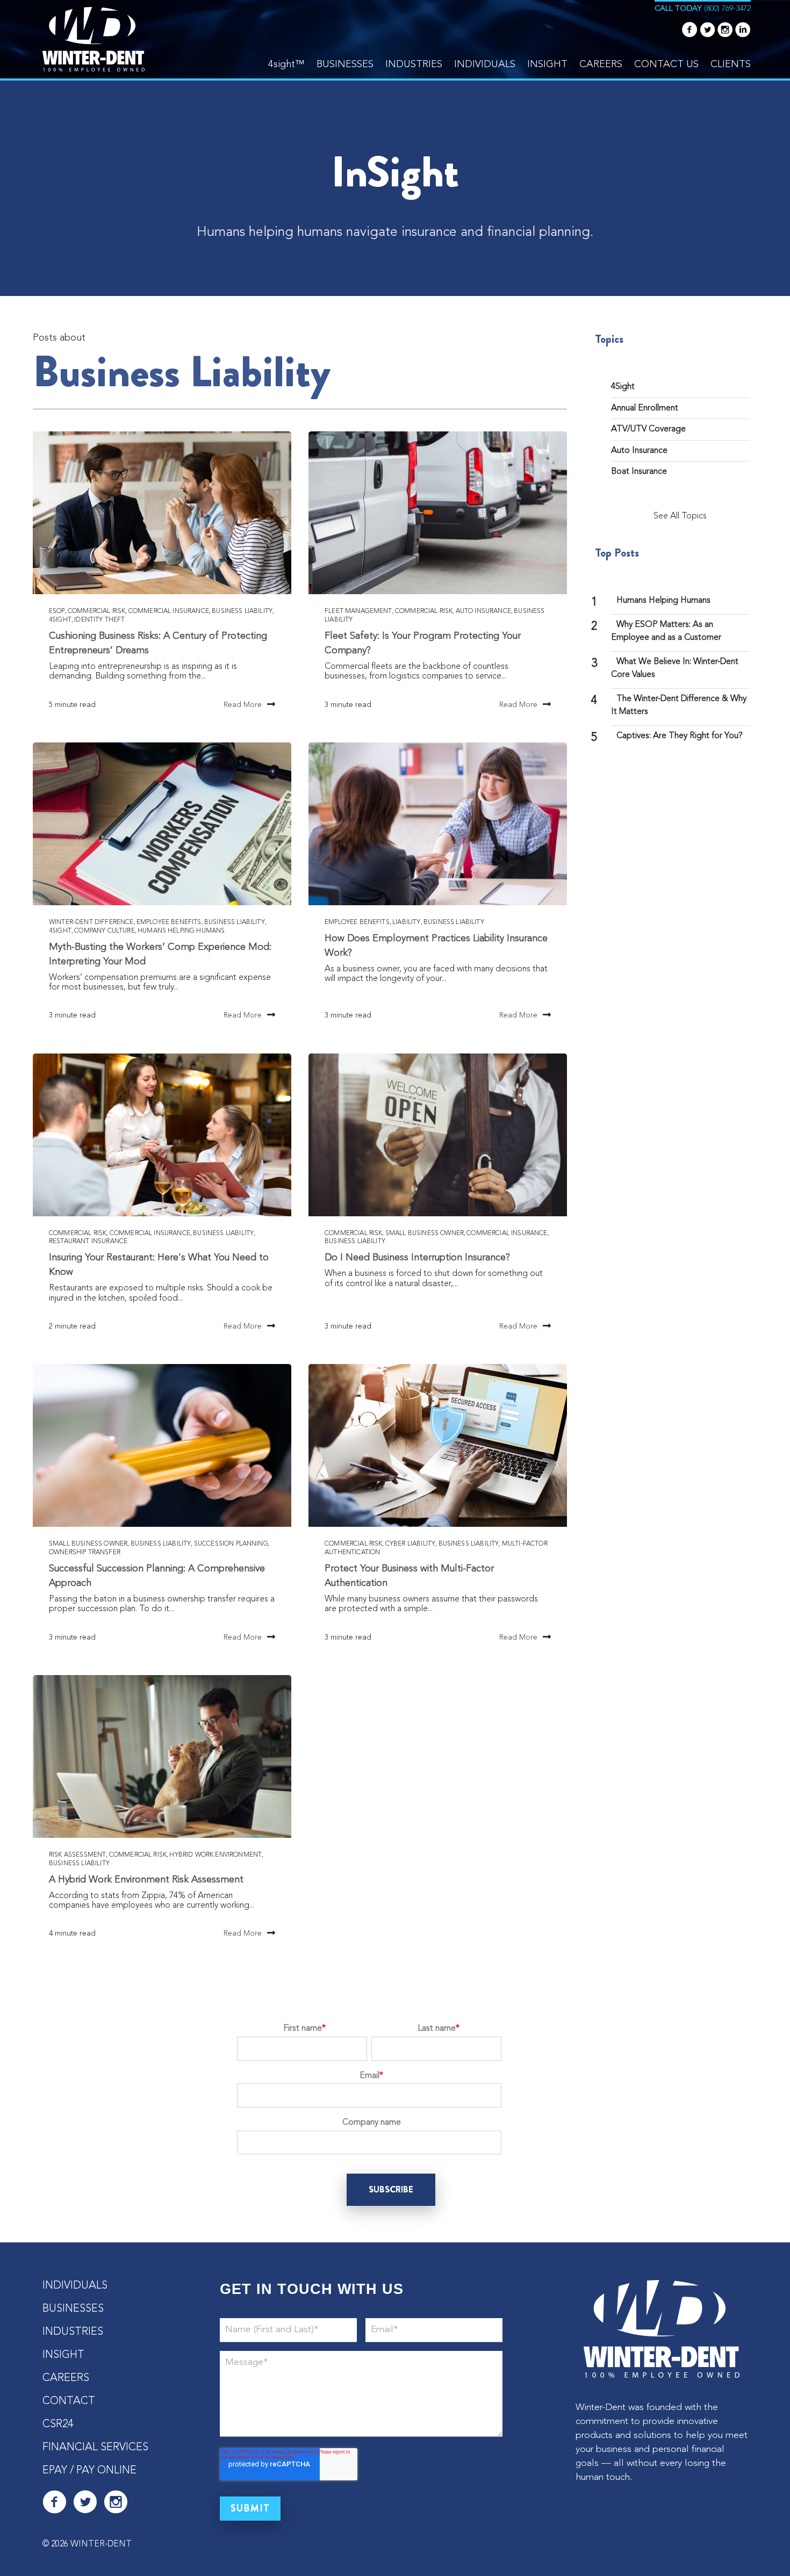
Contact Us (666, 64)
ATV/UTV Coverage (648, 429)
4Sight (60, 620)
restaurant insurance (88, 1242)
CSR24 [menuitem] (58, 2425)
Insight (547, 64)
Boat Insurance (639, 472)
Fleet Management (358, 611)
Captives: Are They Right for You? (680, 736)
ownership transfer (85, 1553)
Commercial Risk (96, 611)
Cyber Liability (410, 1544)
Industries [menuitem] (73, 2332)
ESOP (57, 611)
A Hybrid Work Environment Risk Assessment (146, 1880)
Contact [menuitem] (69, 2401)
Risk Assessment (77, 1855)
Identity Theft (99, 620)
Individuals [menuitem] (75, 2286)
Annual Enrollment (645, 408)
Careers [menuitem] (66, 2378)
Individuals (485, 64)
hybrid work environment (216, 1855)
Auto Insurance (483, 611)
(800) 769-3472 (727, 9)
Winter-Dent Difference (91, 922)
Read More (243, 705)
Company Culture (104, 931)
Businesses (345, 64)
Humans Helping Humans (181, 931)
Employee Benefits (169, 922)
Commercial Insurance (169, 611)
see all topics (680, 516)
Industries (414, 64)
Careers (601, 64)
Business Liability (242, 611)
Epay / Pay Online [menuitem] (89, 2471)
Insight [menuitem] (63, 2355)
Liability (406, 922)
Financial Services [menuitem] (95, 2448)
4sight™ (286, 64)
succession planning (231, 1544)
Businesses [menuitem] (73, 2309)
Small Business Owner (425, 1233)
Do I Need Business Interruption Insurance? (417, 1258)
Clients (731, 64)
